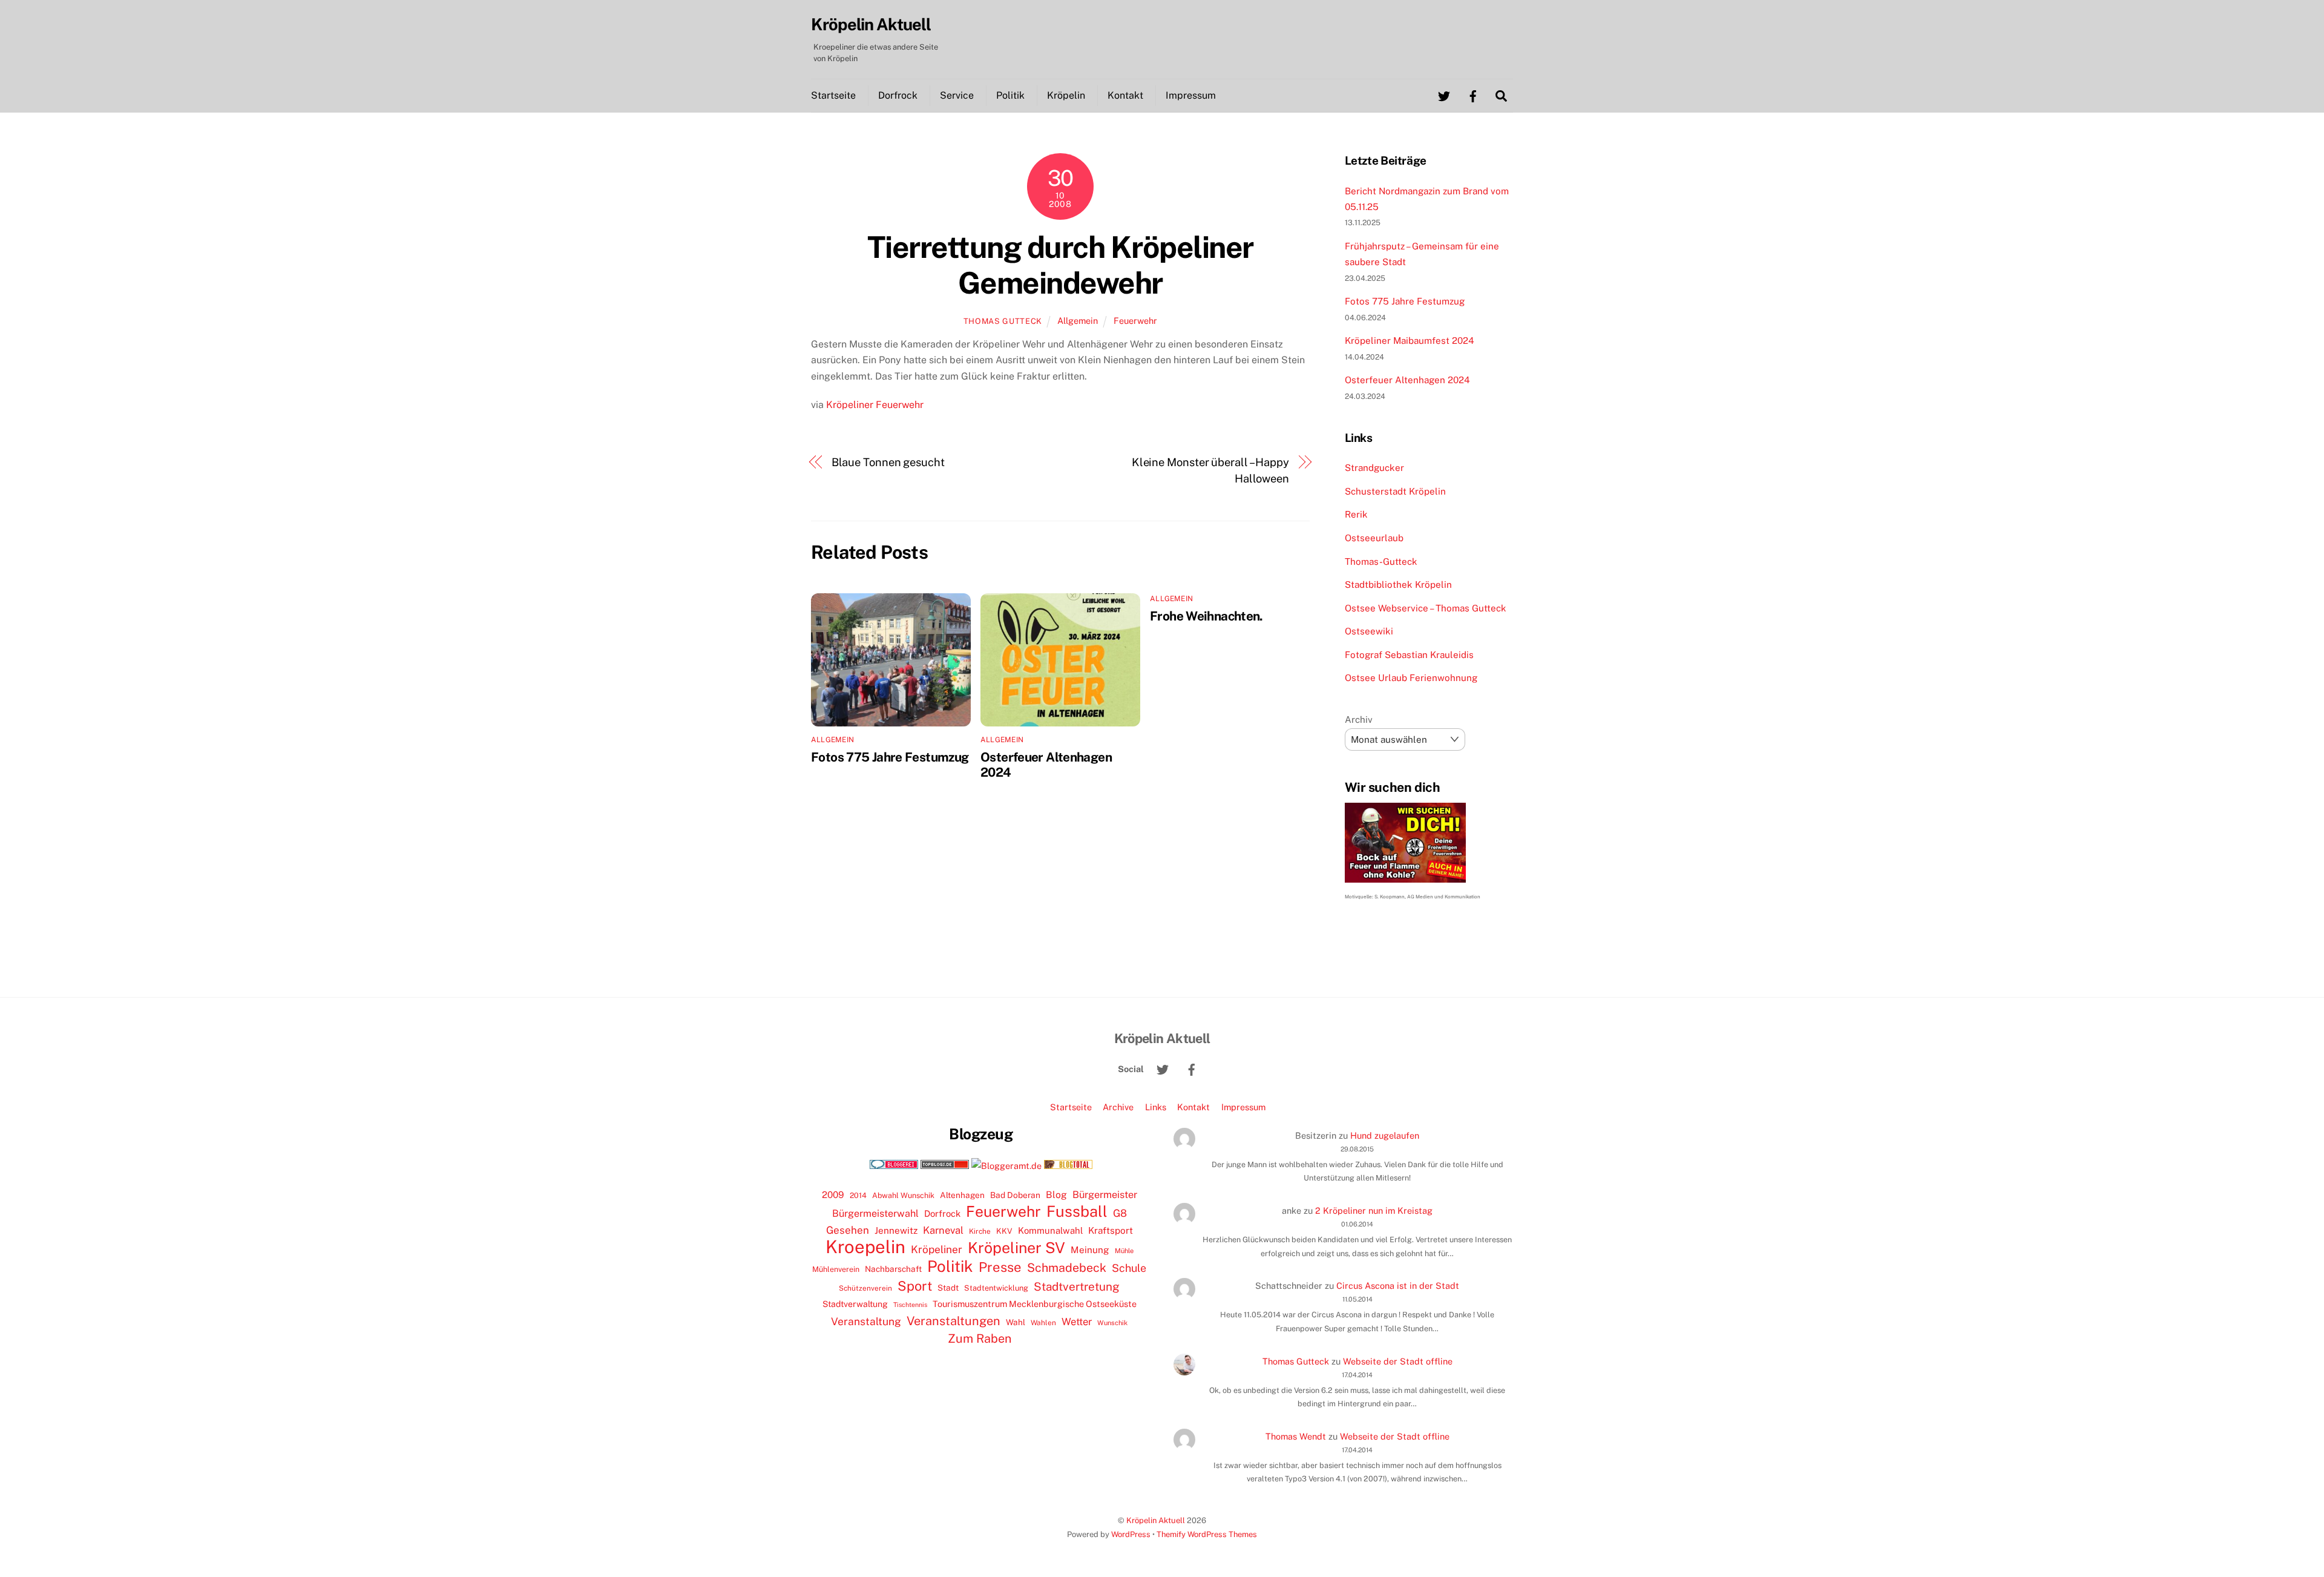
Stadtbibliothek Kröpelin (1398, 584)
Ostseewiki (1369, 631)
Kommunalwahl (1050, 1230)
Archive (1118, 1107)
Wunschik (1112, 1322)
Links (1156, 1107)
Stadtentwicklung (996, 1288)
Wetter (1077, 1322)
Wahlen (1043, 1323)
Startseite (833, 95)
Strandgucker (1374, 468)
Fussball (1077, 1211)
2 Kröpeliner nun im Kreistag (1374, 1210)
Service (957, 95)
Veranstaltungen (954, 1321)
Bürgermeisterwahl (875, 1213)
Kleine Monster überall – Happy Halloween (1210, 470)
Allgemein (1078, 321)
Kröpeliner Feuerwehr (875, 405)
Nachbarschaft (893, 1269)
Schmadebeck (1067, 1267)
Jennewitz (896, 1230)
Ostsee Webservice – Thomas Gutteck (1426, 608)
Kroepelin (865, 1247)
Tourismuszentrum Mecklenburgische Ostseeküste (1035, 1304)
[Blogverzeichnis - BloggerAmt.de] (1006, 1166)
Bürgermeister (1105, 1195)
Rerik (1356, 514)
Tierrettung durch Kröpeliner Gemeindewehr (1060, 265)
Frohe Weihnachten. (1206, 616)
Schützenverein (865, 1288)
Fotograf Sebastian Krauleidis (1409, 655)
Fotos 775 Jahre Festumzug (890, 757)
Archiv (1359, 719)
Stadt (948, 1288)
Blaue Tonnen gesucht (888, 462)
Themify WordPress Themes (1207, 1534)
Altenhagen (962, 1195)
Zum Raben (980, 1338)
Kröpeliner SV (1016, 1248)
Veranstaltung (866, 1321)
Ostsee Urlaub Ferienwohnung (1411, 678)
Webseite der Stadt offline (1398, 1361)
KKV (1004, 1231)
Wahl (1016, 1322)
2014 (858, 1195)
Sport (915, 1286)
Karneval (943, 1230)
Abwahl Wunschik (903, 1195)
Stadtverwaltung (855, 1304)
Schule (1129, 1268)
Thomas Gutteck (1003, 321)
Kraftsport (1111, 1230)
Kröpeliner (937, 1249)
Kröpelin (1066, 95)
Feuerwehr (1135, 321)
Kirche (980, 1231)
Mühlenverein (836, 1269)
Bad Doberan (1015, 1195)
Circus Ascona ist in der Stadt (1398, 1286)
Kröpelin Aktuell (1156, 1520)
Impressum (1191, 95)
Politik (1010, 95)
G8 (1120, 1213)
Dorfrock (898, 95)
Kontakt (1125, 95)
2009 (833, 1195)
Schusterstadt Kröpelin (1395, 491)
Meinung (1090, 1250)
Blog (1056, 1195)
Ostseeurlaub (1374, 538)
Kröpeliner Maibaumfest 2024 (1410, 341)
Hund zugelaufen (1385, 1135)
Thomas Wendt (1296, 1436)
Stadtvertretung (1077, 1286)
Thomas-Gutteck (1381, 561)
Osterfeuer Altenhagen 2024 (1407, 380)
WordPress (1131, 1534)
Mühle (1124, 1250)
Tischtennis (910, 1305)
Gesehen (848, 1230)
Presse (1000, 1267)
